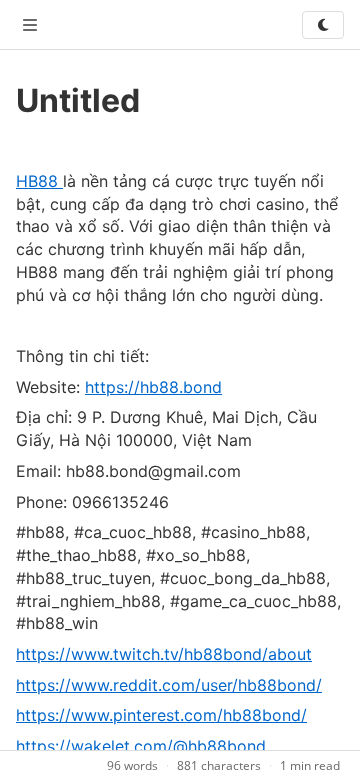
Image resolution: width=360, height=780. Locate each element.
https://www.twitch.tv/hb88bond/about (164, 654)
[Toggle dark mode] (323, 25)
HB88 (39, 181)
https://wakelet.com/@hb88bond (141, 746)
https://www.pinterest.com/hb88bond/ (161, 715)
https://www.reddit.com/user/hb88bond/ (169, 685)
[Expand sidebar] (30, 25)
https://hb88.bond (153, 387)
